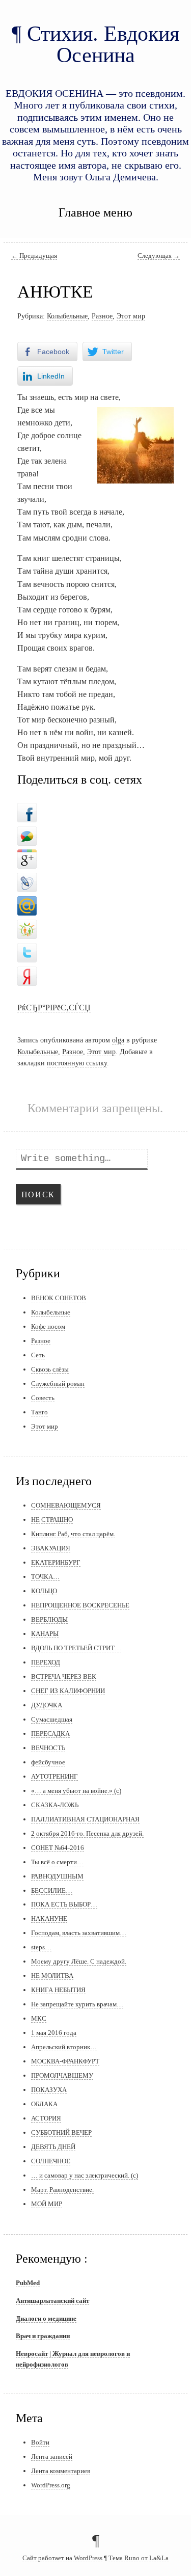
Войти (40, 2442)
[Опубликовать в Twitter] (27, 950)
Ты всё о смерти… (57, 1862)
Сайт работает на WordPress (62, 2558)
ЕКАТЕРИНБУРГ (56, 1562)
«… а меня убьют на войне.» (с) (76, 1791)
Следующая (159, 256)
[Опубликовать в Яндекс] (27, 973)
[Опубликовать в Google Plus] (27, 856)
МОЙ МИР (47, 2204)
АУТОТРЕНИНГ (54, 1776)
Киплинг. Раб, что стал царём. (73, 1534)
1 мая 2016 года (54, 2033)
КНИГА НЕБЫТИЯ (58, 1990)
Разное (102, 316)
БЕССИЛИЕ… (52, 1890)
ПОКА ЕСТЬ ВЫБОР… (64, 1904)
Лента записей (52, 2457)
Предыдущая (34, 256)
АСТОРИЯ (46, 2118)
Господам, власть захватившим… (79, 1933)
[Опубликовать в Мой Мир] (27, 903)
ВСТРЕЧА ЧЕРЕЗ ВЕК (64, 1676)
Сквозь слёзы (50, 1369)
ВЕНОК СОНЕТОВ (59, 1298)
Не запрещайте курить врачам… (77, 2004)
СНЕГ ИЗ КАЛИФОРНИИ (68, 1691)
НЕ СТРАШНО (52, 1520)
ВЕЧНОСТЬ (48, 1748)
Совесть (43, 1398)
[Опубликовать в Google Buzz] (27, 833)
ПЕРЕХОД (46, 1662)
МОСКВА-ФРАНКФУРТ (65, 2061)
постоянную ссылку (77, 1063)
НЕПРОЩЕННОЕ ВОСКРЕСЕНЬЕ (80, 1605)
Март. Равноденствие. (62, 2190)
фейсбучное (48, 1762)
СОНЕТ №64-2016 (58, 1848)
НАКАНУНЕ (49, 1918)
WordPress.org (51, 2485)
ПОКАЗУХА (49, 2090)
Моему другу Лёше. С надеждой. (79, 1961)
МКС (39, 2018)
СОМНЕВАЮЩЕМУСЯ (66, 1505)
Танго (39, 1412)
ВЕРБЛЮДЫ (49, 1619)
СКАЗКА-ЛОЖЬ (55, 1805)
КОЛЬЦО (44, 1591)
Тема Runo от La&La (139, 2558)
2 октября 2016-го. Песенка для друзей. (87, 1833)
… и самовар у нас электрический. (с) (85, 2175)
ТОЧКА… (45, 1577)
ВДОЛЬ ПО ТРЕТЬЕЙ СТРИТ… (76, 1648)
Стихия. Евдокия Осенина (103, 44)
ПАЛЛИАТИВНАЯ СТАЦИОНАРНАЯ (85, 1819)
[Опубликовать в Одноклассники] (27, 927)
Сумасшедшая (52, 1719)
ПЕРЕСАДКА (50, 1734)
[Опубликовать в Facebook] (27, 810)
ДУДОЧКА (47, 1705)
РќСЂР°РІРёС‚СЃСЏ (54, 1008)
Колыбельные (67, 316)
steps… (41, 1947)
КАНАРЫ (45, 1634)
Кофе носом (48, 1326)
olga (118, 1040)
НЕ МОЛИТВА (52, 1976)
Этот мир (131, 316)
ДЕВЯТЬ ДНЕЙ (53, 2147)
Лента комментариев (61, 2471)
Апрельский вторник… (64, 2047)
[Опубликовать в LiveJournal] (27, 880)
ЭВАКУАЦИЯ (51, 1548)
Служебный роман (58, 1384)
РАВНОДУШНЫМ (57, 1876)
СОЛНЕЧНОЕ (51, 2161)
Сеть (38, 1355)
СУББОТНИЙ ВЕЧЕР (61, 2132)
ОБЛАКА (44, 2104)
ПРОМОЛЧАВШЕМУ (62, 2075)
